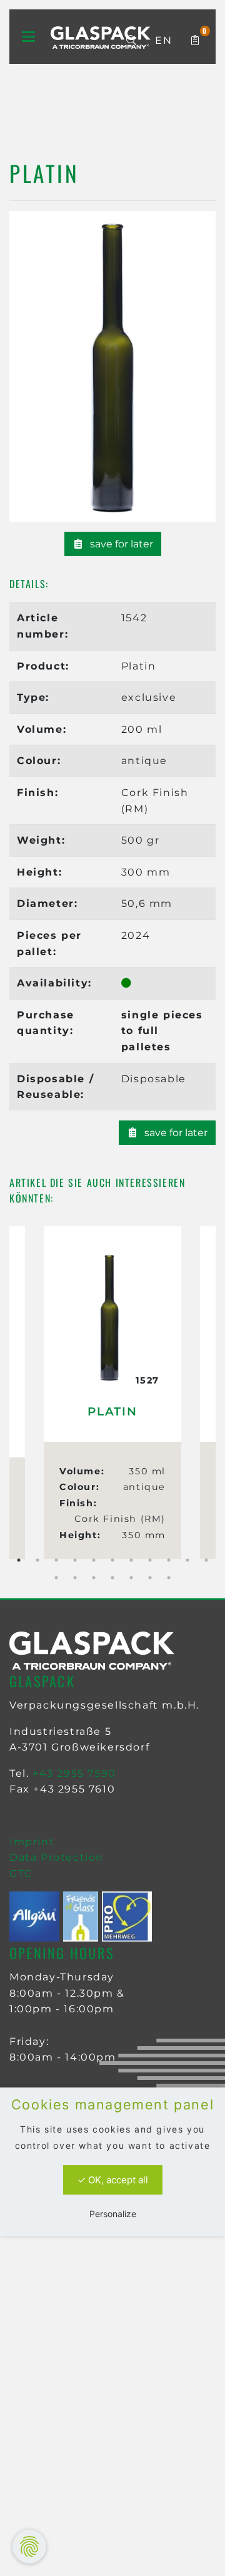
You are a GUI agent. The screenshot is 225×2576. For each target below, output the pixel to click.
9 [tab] (169, 1560)
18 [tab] (169, 1578)
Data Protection (57, 1857)
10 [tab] (187, 1560)
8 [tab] (150, 1560)
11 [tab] (206, 1560)
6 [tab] (112, 1560)
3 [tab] (56, 1560)
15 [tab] (112, 1578)
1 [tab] (19, 1560)
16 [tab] (131, 1578)
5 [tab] (94, 1560)
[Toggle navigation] (28, 37)
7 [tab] (131, 1560)
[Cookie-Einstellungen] (29, 2547)
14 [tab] (94, 1578)
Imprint (32, 1842)
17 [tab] (150, 1578)
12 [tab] (56, 1578)
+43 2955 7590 (74, 1773)
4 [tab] (75, 1560)
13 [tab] (75, 1578)
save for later (120, 544)
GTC (21, 1874)
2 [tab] (37, 1560)
